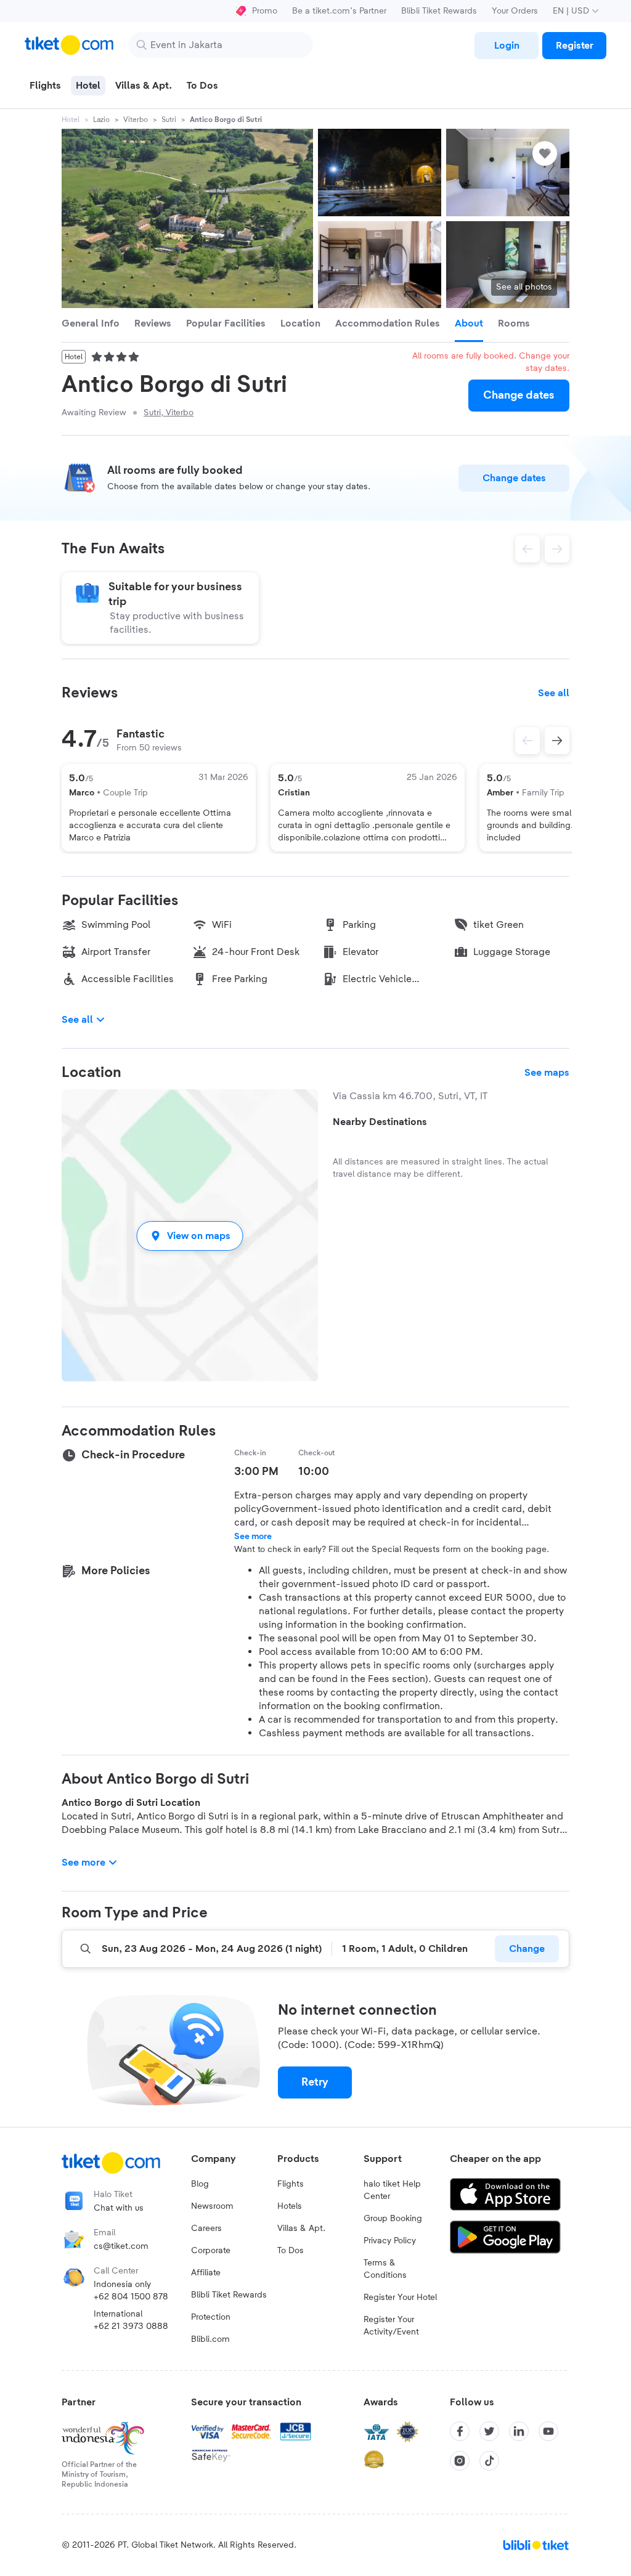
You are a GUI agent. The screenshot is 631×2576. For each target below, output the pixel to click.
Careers (206, 2229)
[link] (507, 46)
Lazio (101, 120)
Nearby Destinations (380, 1122)
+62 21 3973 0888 (131, 2326)
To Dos (291, 2251)
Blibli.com (210, 2339)
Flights (291, 2184)
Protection (211, 2317)
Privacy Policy (390, 2241)
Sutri (169, 120)
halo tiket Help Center (392, 2190)
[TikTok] (489, 2461)
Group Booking (393, 2219)
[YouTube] (548, 2431)
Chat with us (119, 2208)
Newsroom (212, 2206)
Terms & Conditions (385, 2269)
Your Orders (515, 11)
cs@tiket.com (121, 2246)
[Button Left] (527, 741)
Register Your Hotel (400, 2298)
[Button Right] (557, 741)
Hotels (290, 2206)
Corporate (211, 2251)
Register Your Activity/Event (391, 2326)
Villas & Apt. (301, 2229)
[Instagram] (460, 2461)
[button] (190, 1236)
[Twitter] (489, 2431)
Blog (200, 2184)
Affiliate (206, 2273)
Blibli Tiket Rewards (439, 11)
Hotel (71, 120)
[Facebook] (460, 2431)
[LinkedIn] (519, 2431)
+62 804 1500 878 (131, 2297)
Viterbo (136, 120)
